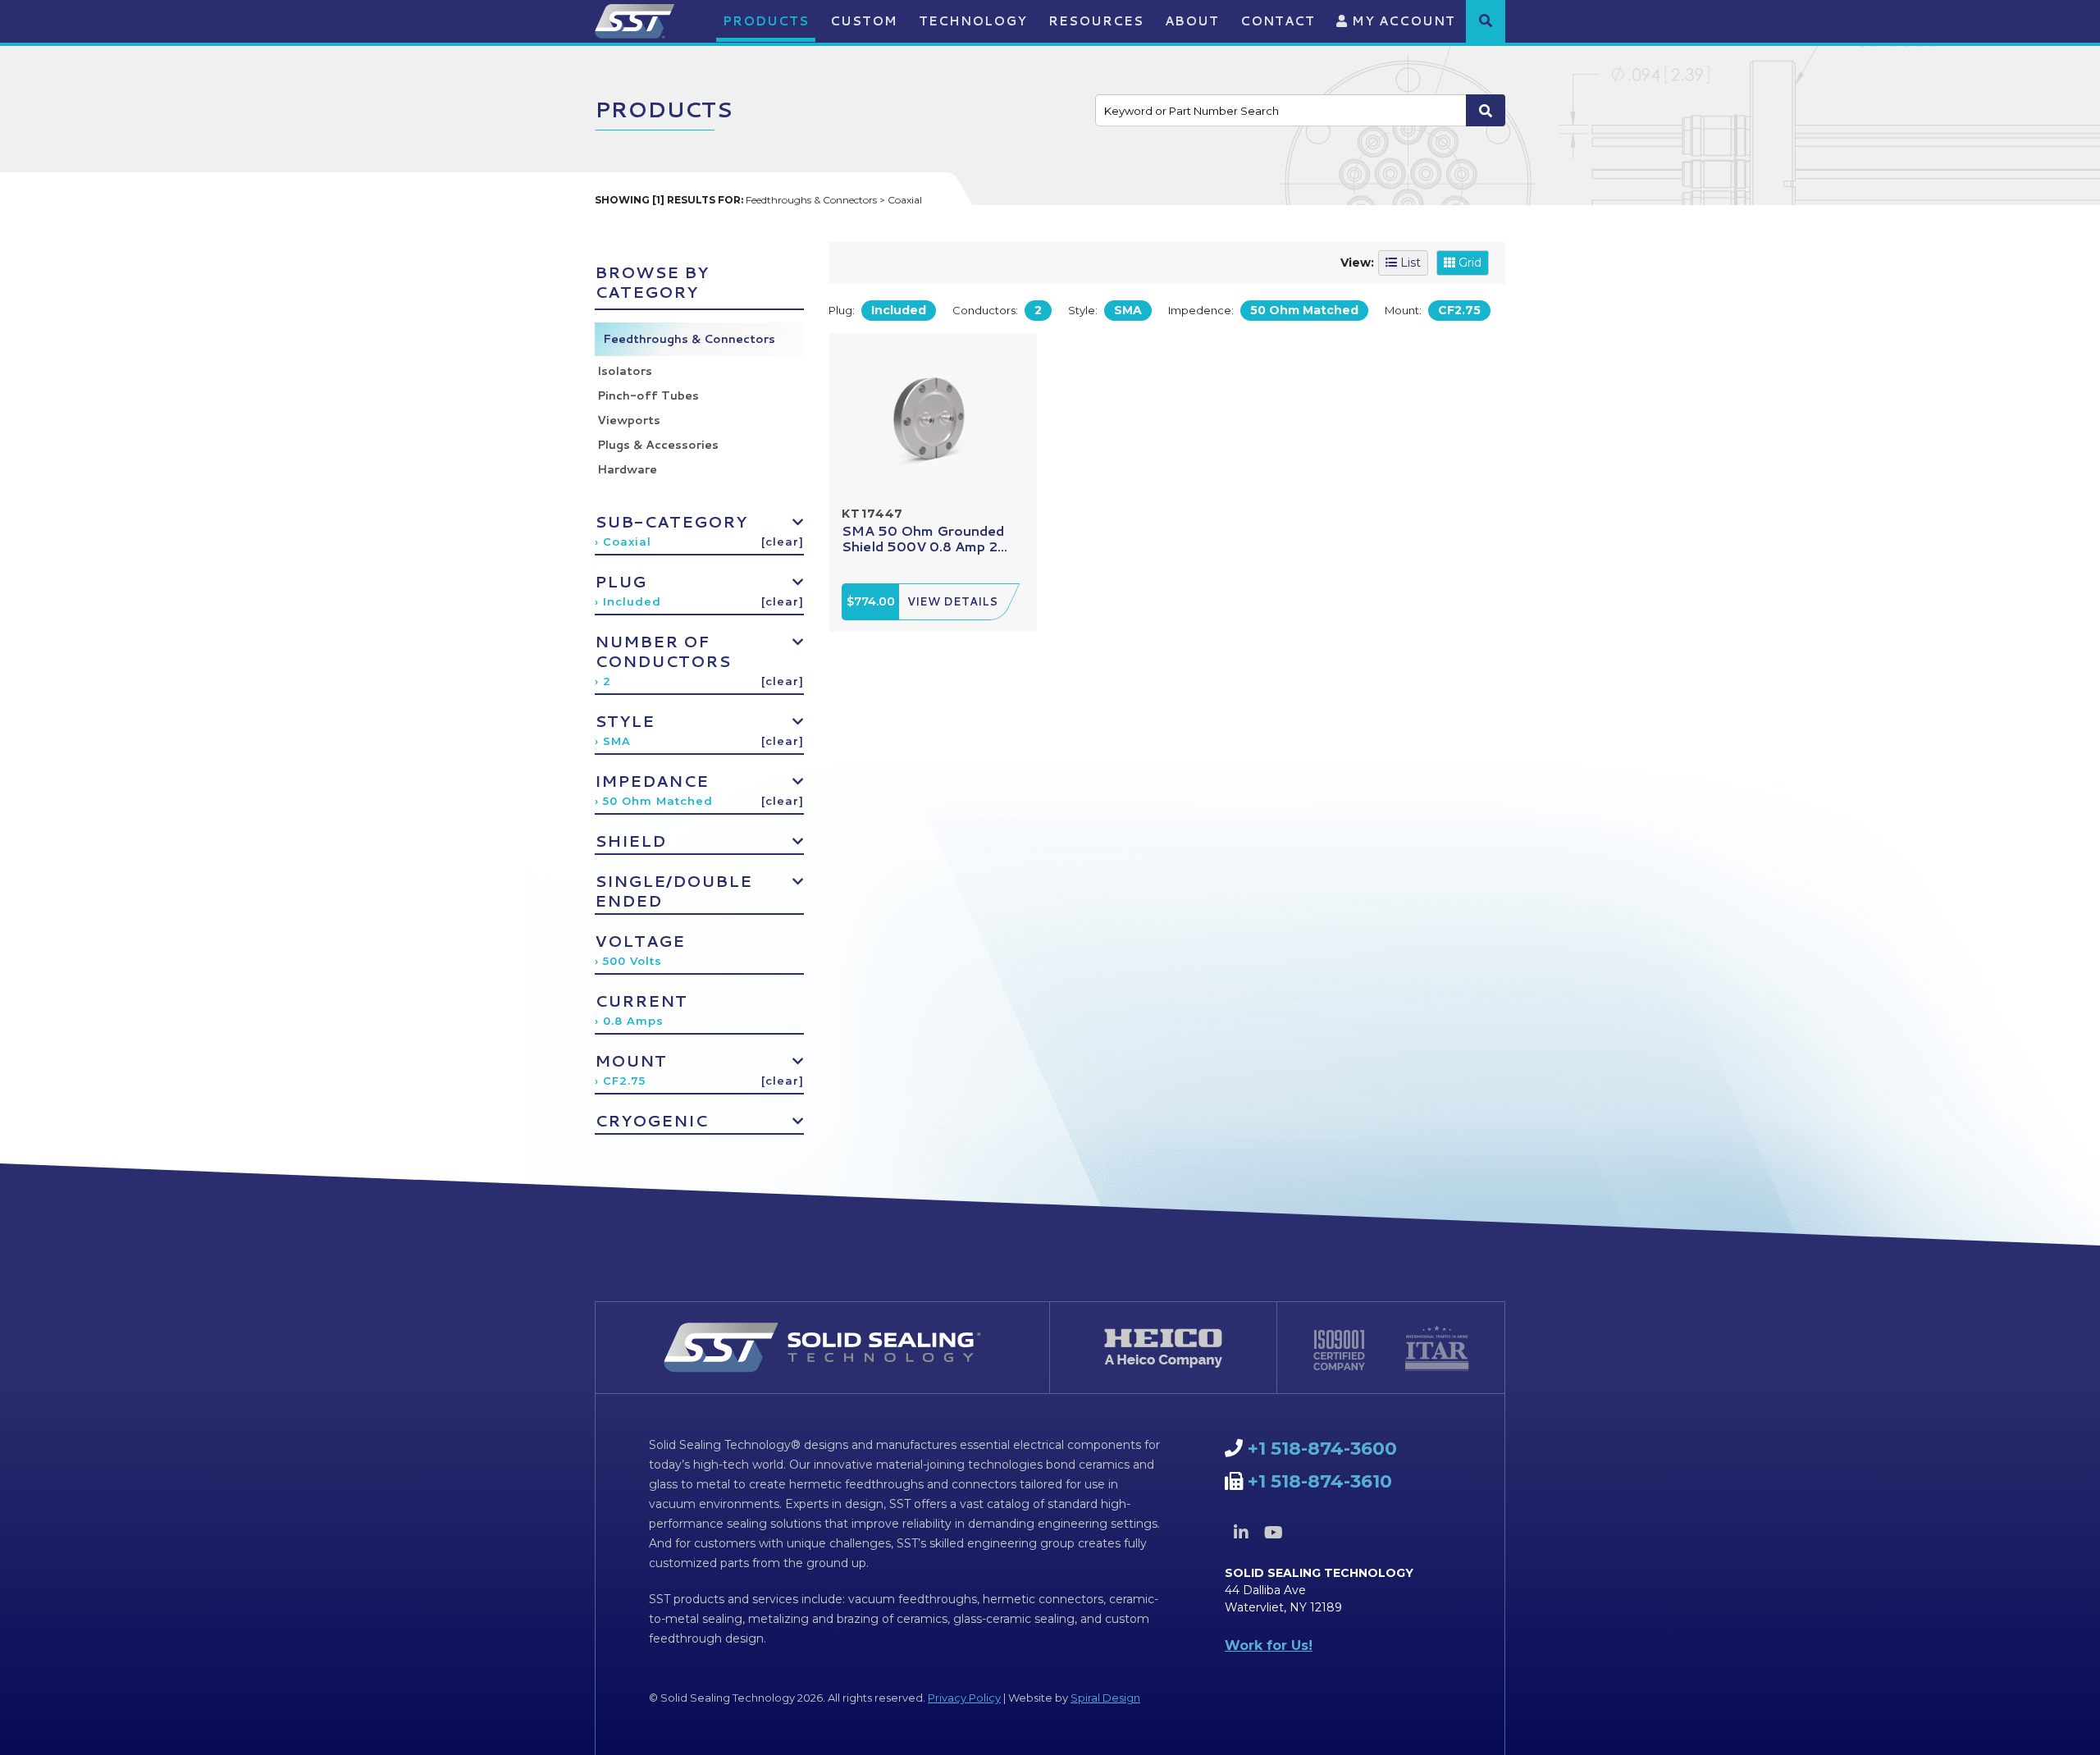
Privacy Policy (964, 1698)
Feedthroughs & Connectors (689, 339)
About (1192, 21)
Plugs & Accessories (658, 445)
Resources (1096, 21)
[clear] (783, 542)
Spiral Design (1105, 1698)
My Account (1402, 21)
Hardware (627, 469)
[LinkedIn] (1241, 1533)
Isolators (625, 371)
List (1409, 263)
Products (766, 21)
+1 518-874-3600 (1322, 1449)
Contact (1278, 21)
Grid (1468, 263)
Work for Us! (1269, 1645)
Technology (973, 21)
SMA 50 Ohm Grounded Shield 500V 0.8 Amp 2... (924, 538)
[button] (1486, 21)
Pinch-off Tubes (648, 395)
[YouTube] (1273, 1533)
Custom (864, 21)
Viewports (629, 420)
